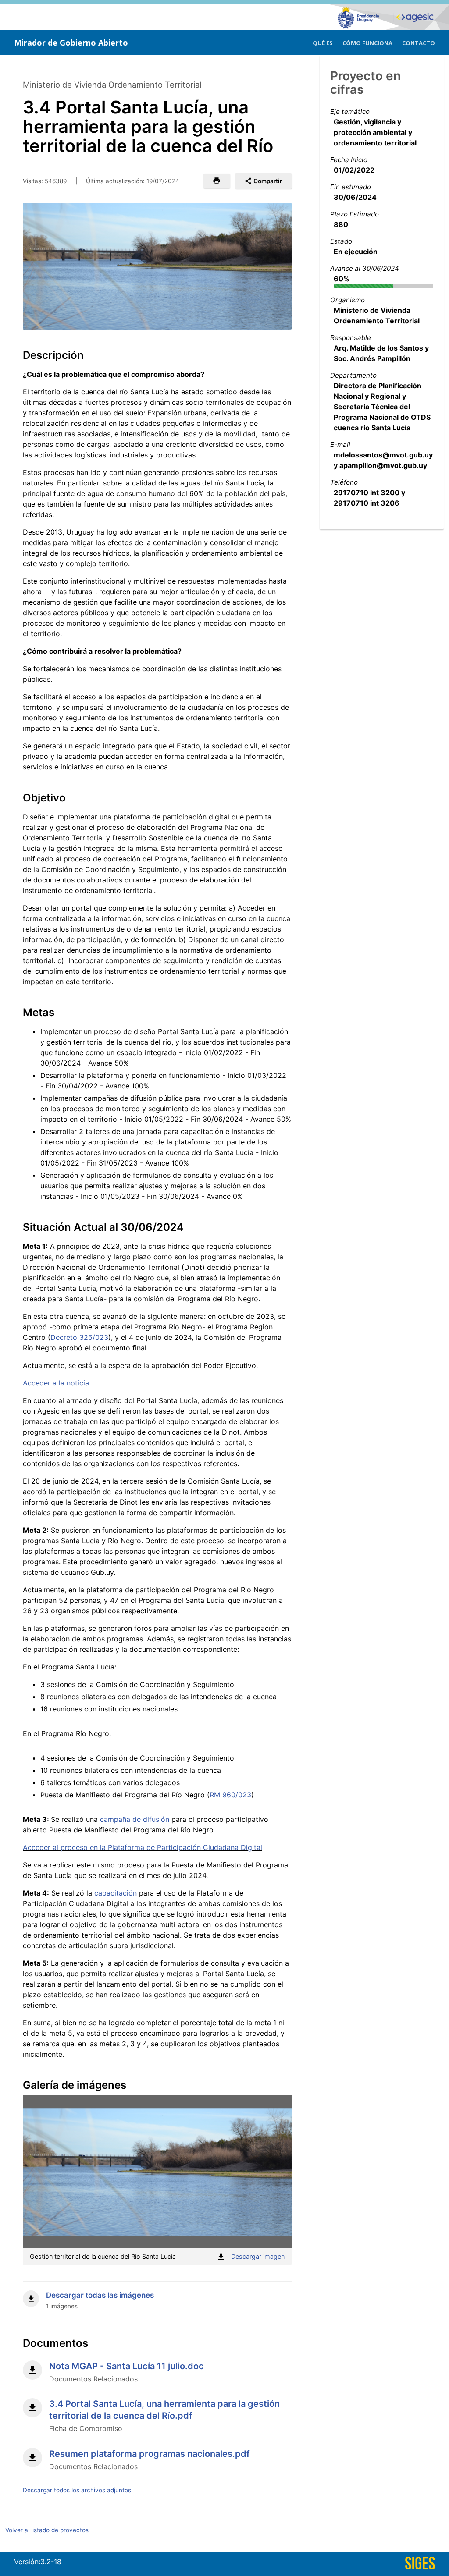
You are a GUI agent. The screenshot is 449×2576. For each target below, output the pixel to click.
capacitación (117, 1893)
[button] (216, 181)
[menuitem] (323, 42)
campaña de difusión (135, 1819)
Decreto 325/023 (79, 1337)
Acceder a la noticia (56, 1383)
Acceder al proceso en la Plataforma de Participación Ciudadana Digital (143, 1847)
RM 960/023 (230, 1795)
